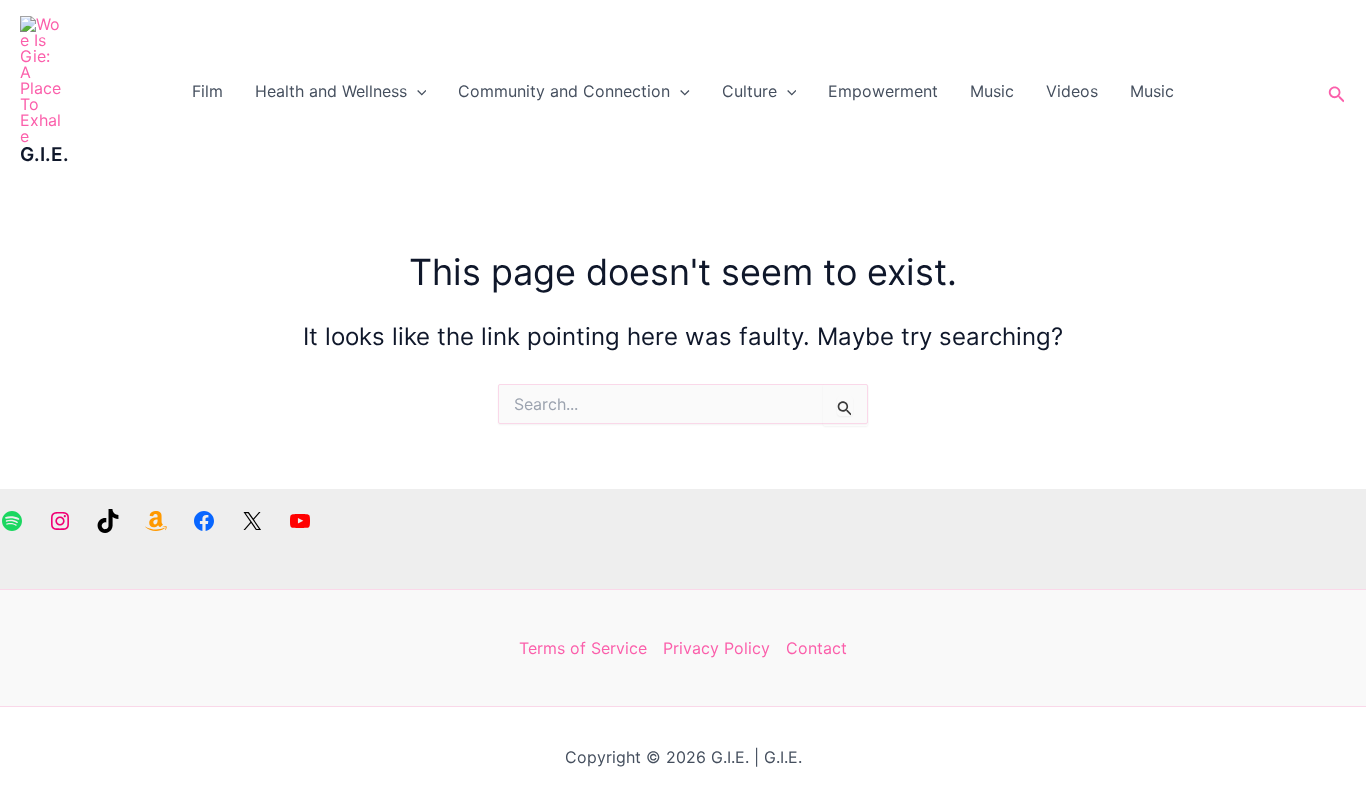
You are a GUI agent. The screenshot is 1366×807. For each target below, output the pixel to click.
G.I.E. (44, 154)
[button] (417, 91)
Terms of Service (583, 648)
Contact (816, 648)
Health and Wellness (331, 91)
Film (207, 91)
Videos (1072, 91)
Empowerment (883, 91)
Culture (749, 91)
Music (992, 91)
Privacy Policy (716, 648)
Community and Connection (564, 91)
